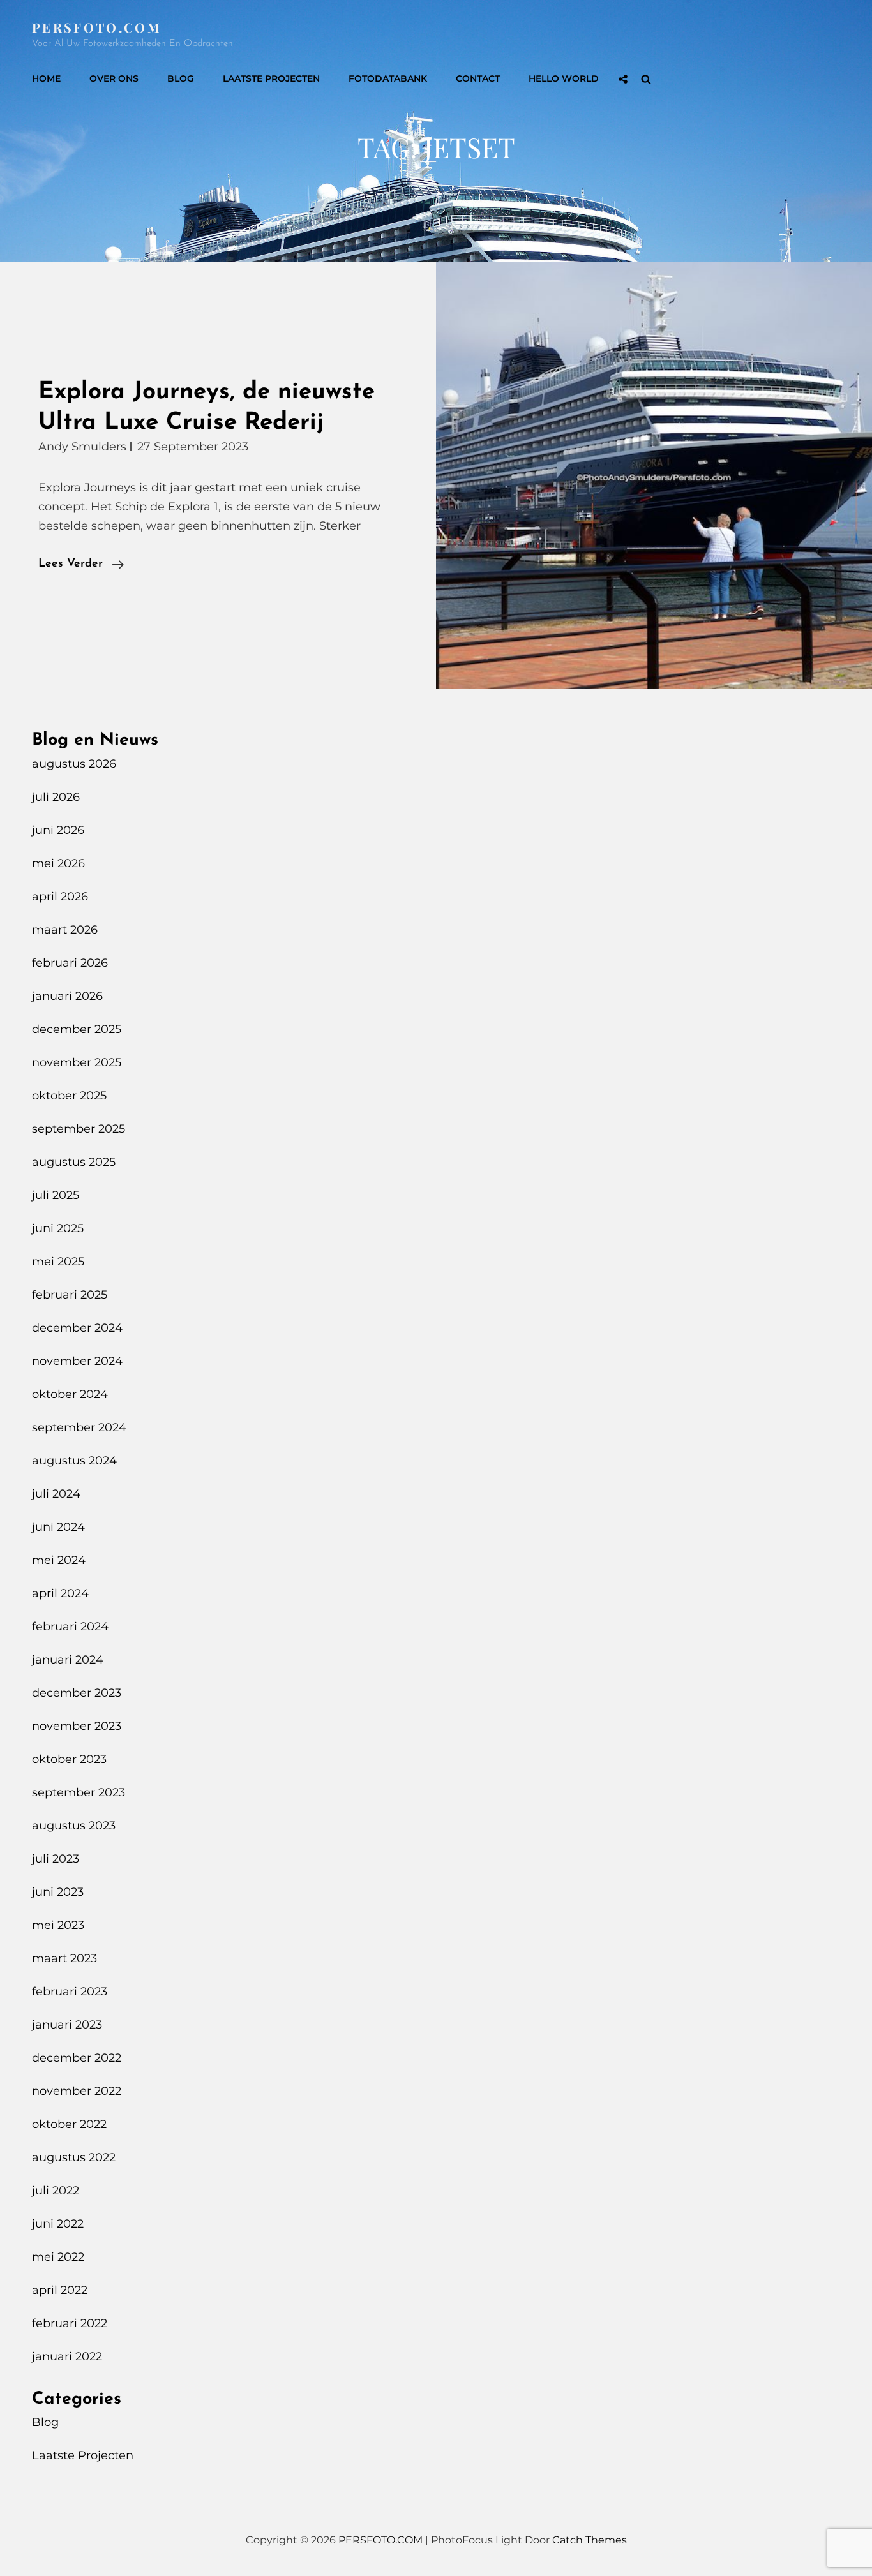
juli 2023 (56, 1859)
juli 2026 (56, 797)
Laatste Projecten (271, 78)
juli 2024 (56, 1494)
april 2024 (60, 1593)
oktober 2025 (69, 1096)
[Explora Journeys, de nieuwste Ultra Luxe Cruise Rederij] (654, 475)
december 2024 (77, 1328)
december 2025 (77, 1029)
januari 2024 (68, 1660)
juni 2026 (58, 830)
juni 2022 (58, 2224)
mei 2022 (58, 2257)
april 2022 (60, 2290)
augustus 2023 (74, 1826)
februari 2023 (70, 1992)
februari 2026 (70, 963)
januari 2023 (67, 2025)
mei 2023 (58, 1925)
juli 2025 (56, 1195)
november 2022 (77, 2091)
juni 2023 (58, 1892)
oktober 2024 (70, 1394)
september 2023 (79, 1792)
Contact (478, 78)
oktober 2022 (69, 2124)
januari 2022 (67, 2356)
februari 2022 (70, 2323)
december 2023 (77, 1693)
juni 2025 (58, 1228)
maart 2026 (65, 930)
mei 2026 (58, 863)
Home (46, 78)
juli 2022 (56, 2191)
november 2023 (77, 1726)
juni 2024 (58, 1527)
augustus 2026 (74, 764)
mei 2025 (58, 1262)
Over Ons (114, 78)
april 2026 (60, 897)
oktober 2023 (69, 1759)
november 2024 (77, 1361)
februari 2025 (70, 1295)
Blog (181, 78)
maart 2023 (64, 1958)
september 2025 (79, 1129)
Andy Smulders (82, 447)
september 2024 (79, 1427)
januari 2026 (67, 996)
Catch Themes (590, 2540)
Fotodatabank (388, 78)
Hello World (564, 78)
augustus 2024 (74, 1461)
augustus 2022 (74, 2157)
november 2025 (77, 1062)
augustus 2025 (74, 1162)
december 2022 (77, 2058)
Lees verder (81, 566)
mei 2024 (59, 1560)
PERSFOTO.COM (97, 27)
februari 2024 (70, 1627)
